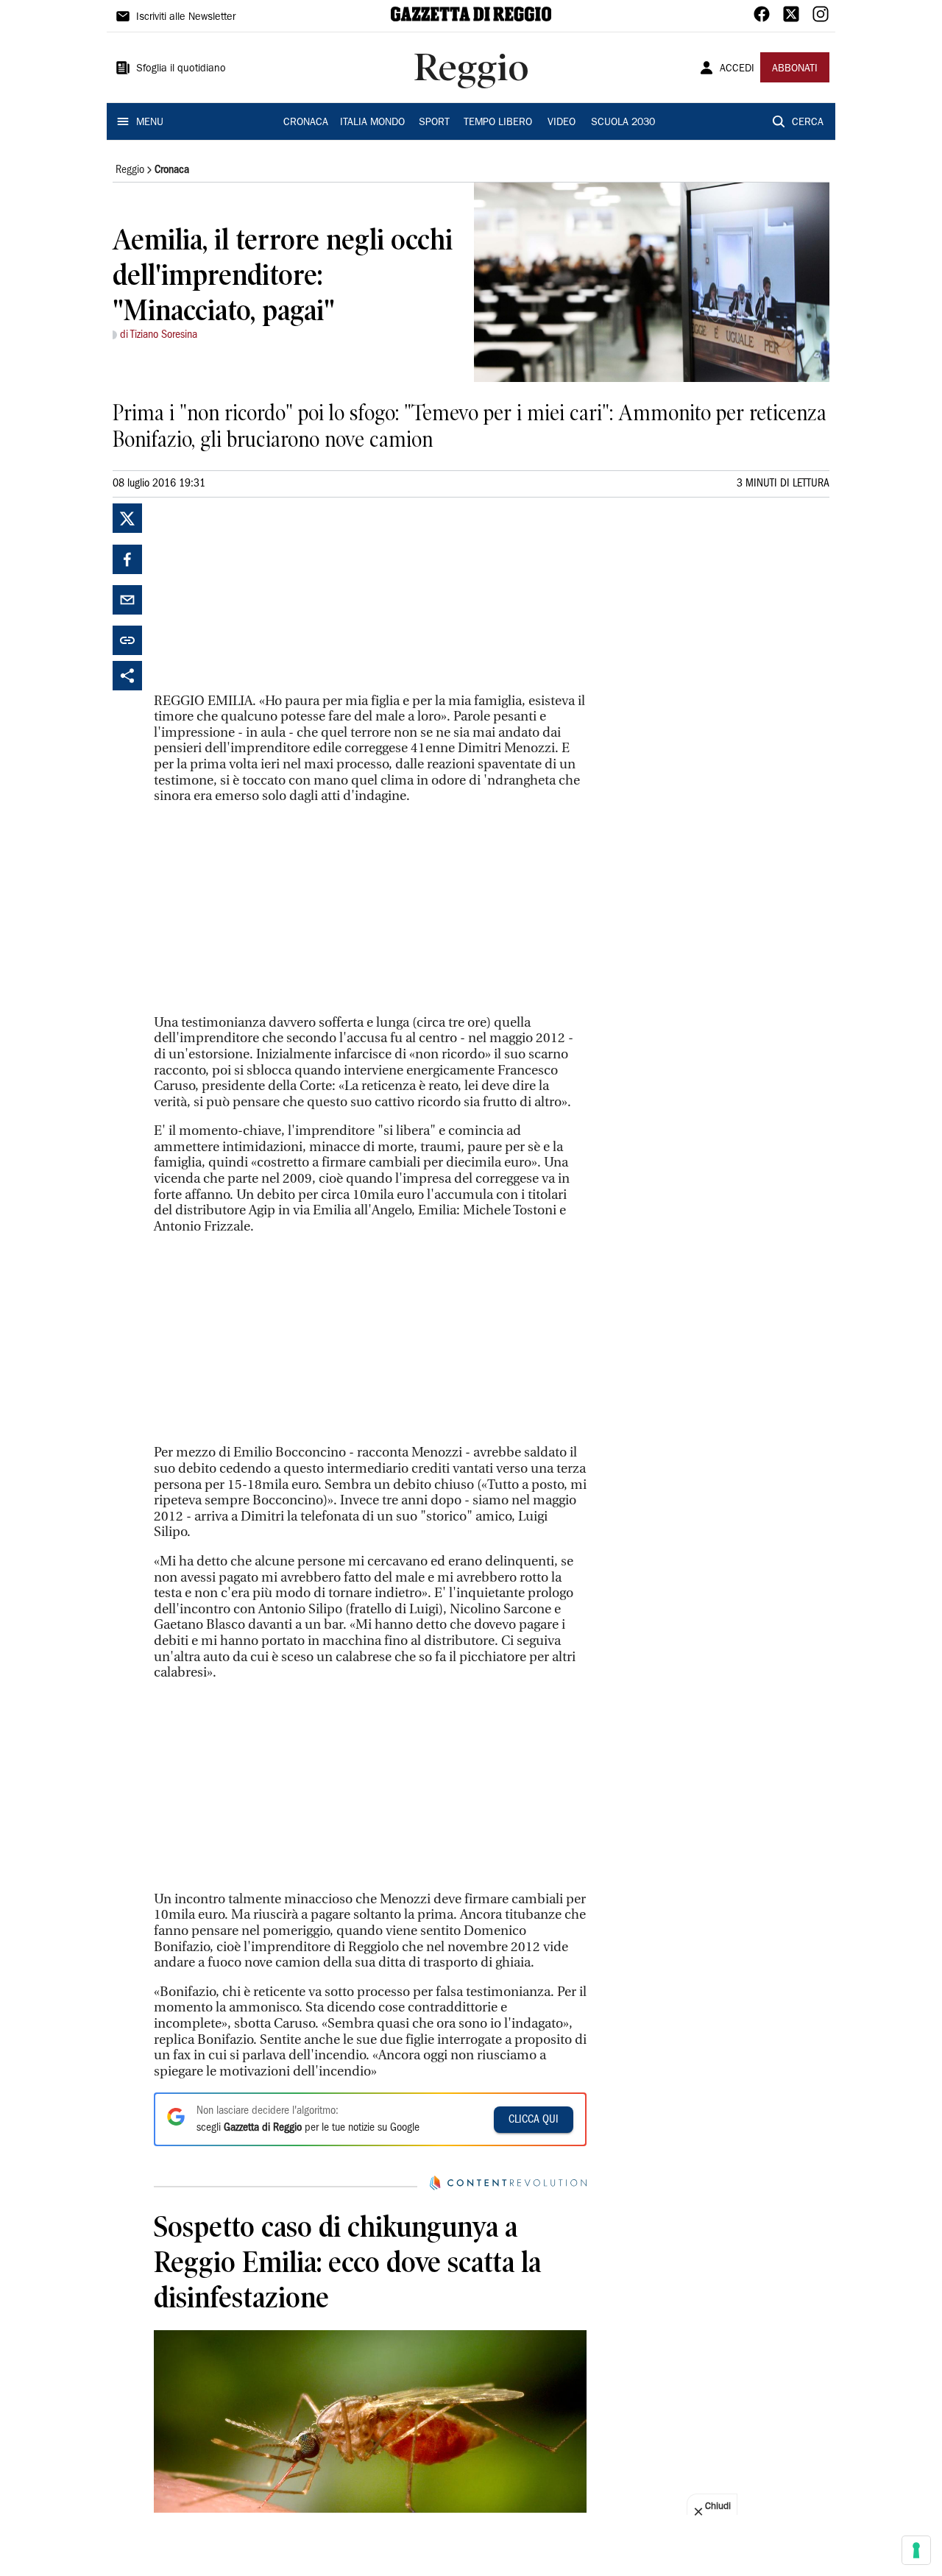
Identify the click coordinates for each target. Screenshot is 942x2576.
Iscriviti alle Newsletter (186, 18)
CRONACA (306, 123)
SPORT (434, 123)
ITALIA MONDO (372, 123)
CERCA (808, 123)
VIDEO (562, 123)
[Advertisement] (264, 595)
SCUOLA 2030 (623, 123)
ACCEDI (737, 69)
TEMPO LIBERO (498, 123)
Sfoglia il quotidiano (181, 69)
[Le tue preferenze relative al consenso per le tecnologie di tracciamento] (916, 2550)
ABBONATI (795, 69)
